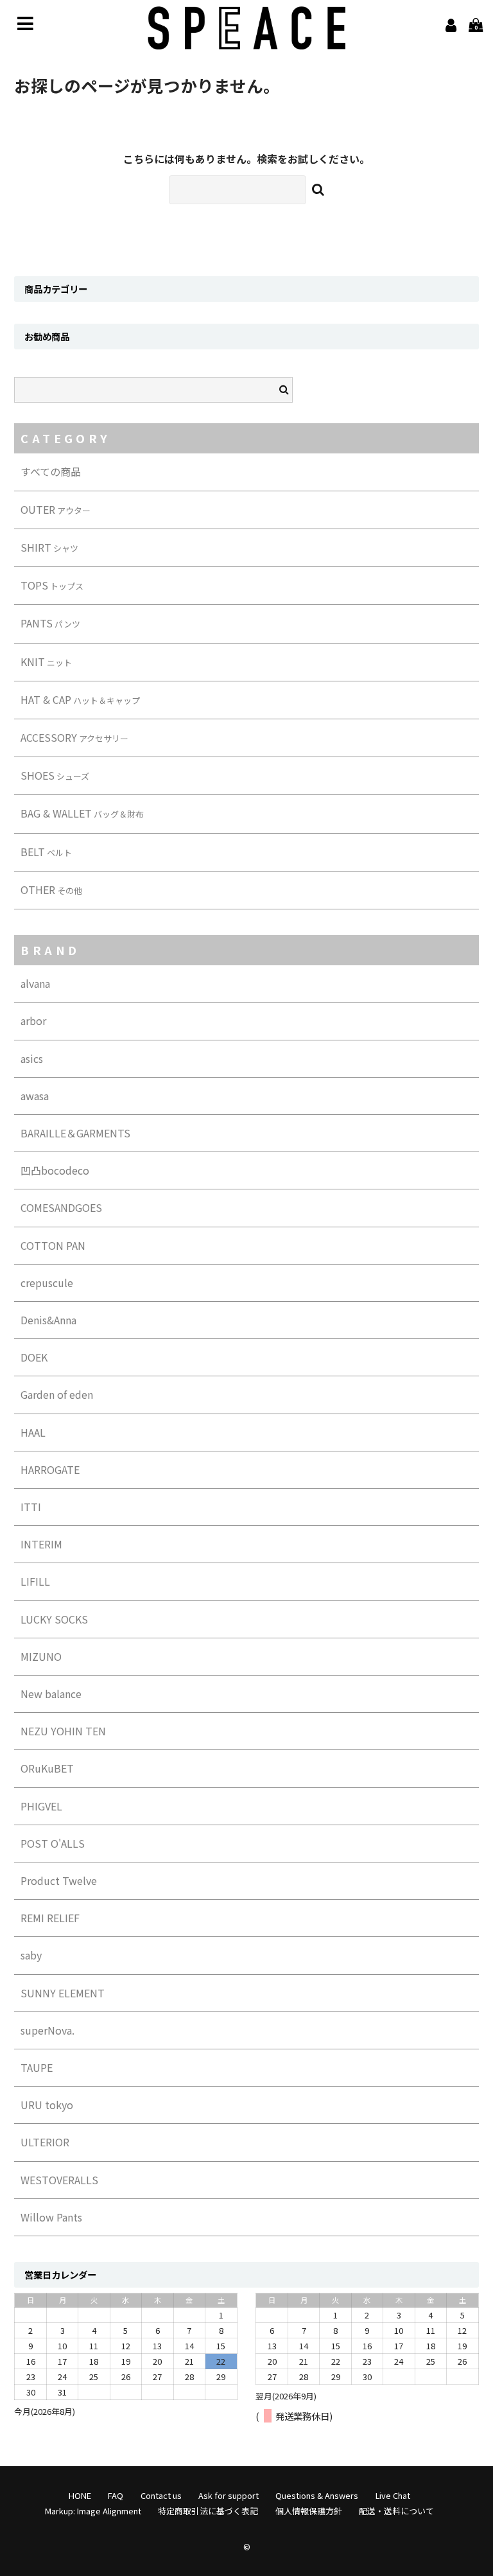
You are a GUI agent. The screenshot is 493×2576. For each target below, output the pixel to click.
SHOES (55, 775)
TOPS (52, 585)
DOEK (34, 1357)
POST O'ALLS (53, 1843)
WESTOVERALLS (59, 2180)
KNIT (46, 662)
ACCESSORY (74, 737)
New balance (51, 1694)
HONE (80, 2495)
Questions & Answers (317, 2495)
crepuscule (47, 1283)
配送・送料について (396, 2511)
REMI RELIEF (50, 1918)
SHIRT (49, 547)
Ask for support (229, 2495)
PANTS (50, 623)
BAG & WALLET (82, 813)
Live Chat (393, 2495)
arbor (33, 1021)
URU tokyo (47, 2105)
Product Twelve (59, 1880)
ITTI (31, 1507)
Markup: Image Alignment (93, 2511)
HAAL (33, 1432)
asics (32, 1058)
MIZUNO (41, 1656)
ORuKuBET (47, 1768)
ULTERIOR (45, 2142)
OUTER (56, 509)
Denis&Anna (48, 1320)
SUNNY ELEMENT (63, 1993)
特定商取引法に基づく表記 (208, 2511)
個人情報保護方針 (309, 2511)
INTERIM (41, 1544)
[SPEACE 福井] (246, 40)
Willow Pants (51, 2217)
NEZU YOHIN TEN (63, 1731)
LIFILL (35, 1581)
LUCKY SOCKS (54, 1619)
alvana (35, 983)
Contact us (161, 2495)
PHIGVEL (41, 1806)
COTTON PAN (53, 1245)
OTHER (51, 889)
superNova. (48, 2030)
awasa (35, 1096)
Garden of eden (57, 1394)
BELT (46, 852)
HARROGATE (50, 1469)
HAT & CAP (80, 699)
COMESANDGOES (61, 1207)
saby (31, 1955)
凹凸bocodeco (55, 1170)
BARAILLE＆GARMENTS (75, 1133)
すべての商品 (51, 471)
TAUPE (37, 2067)
